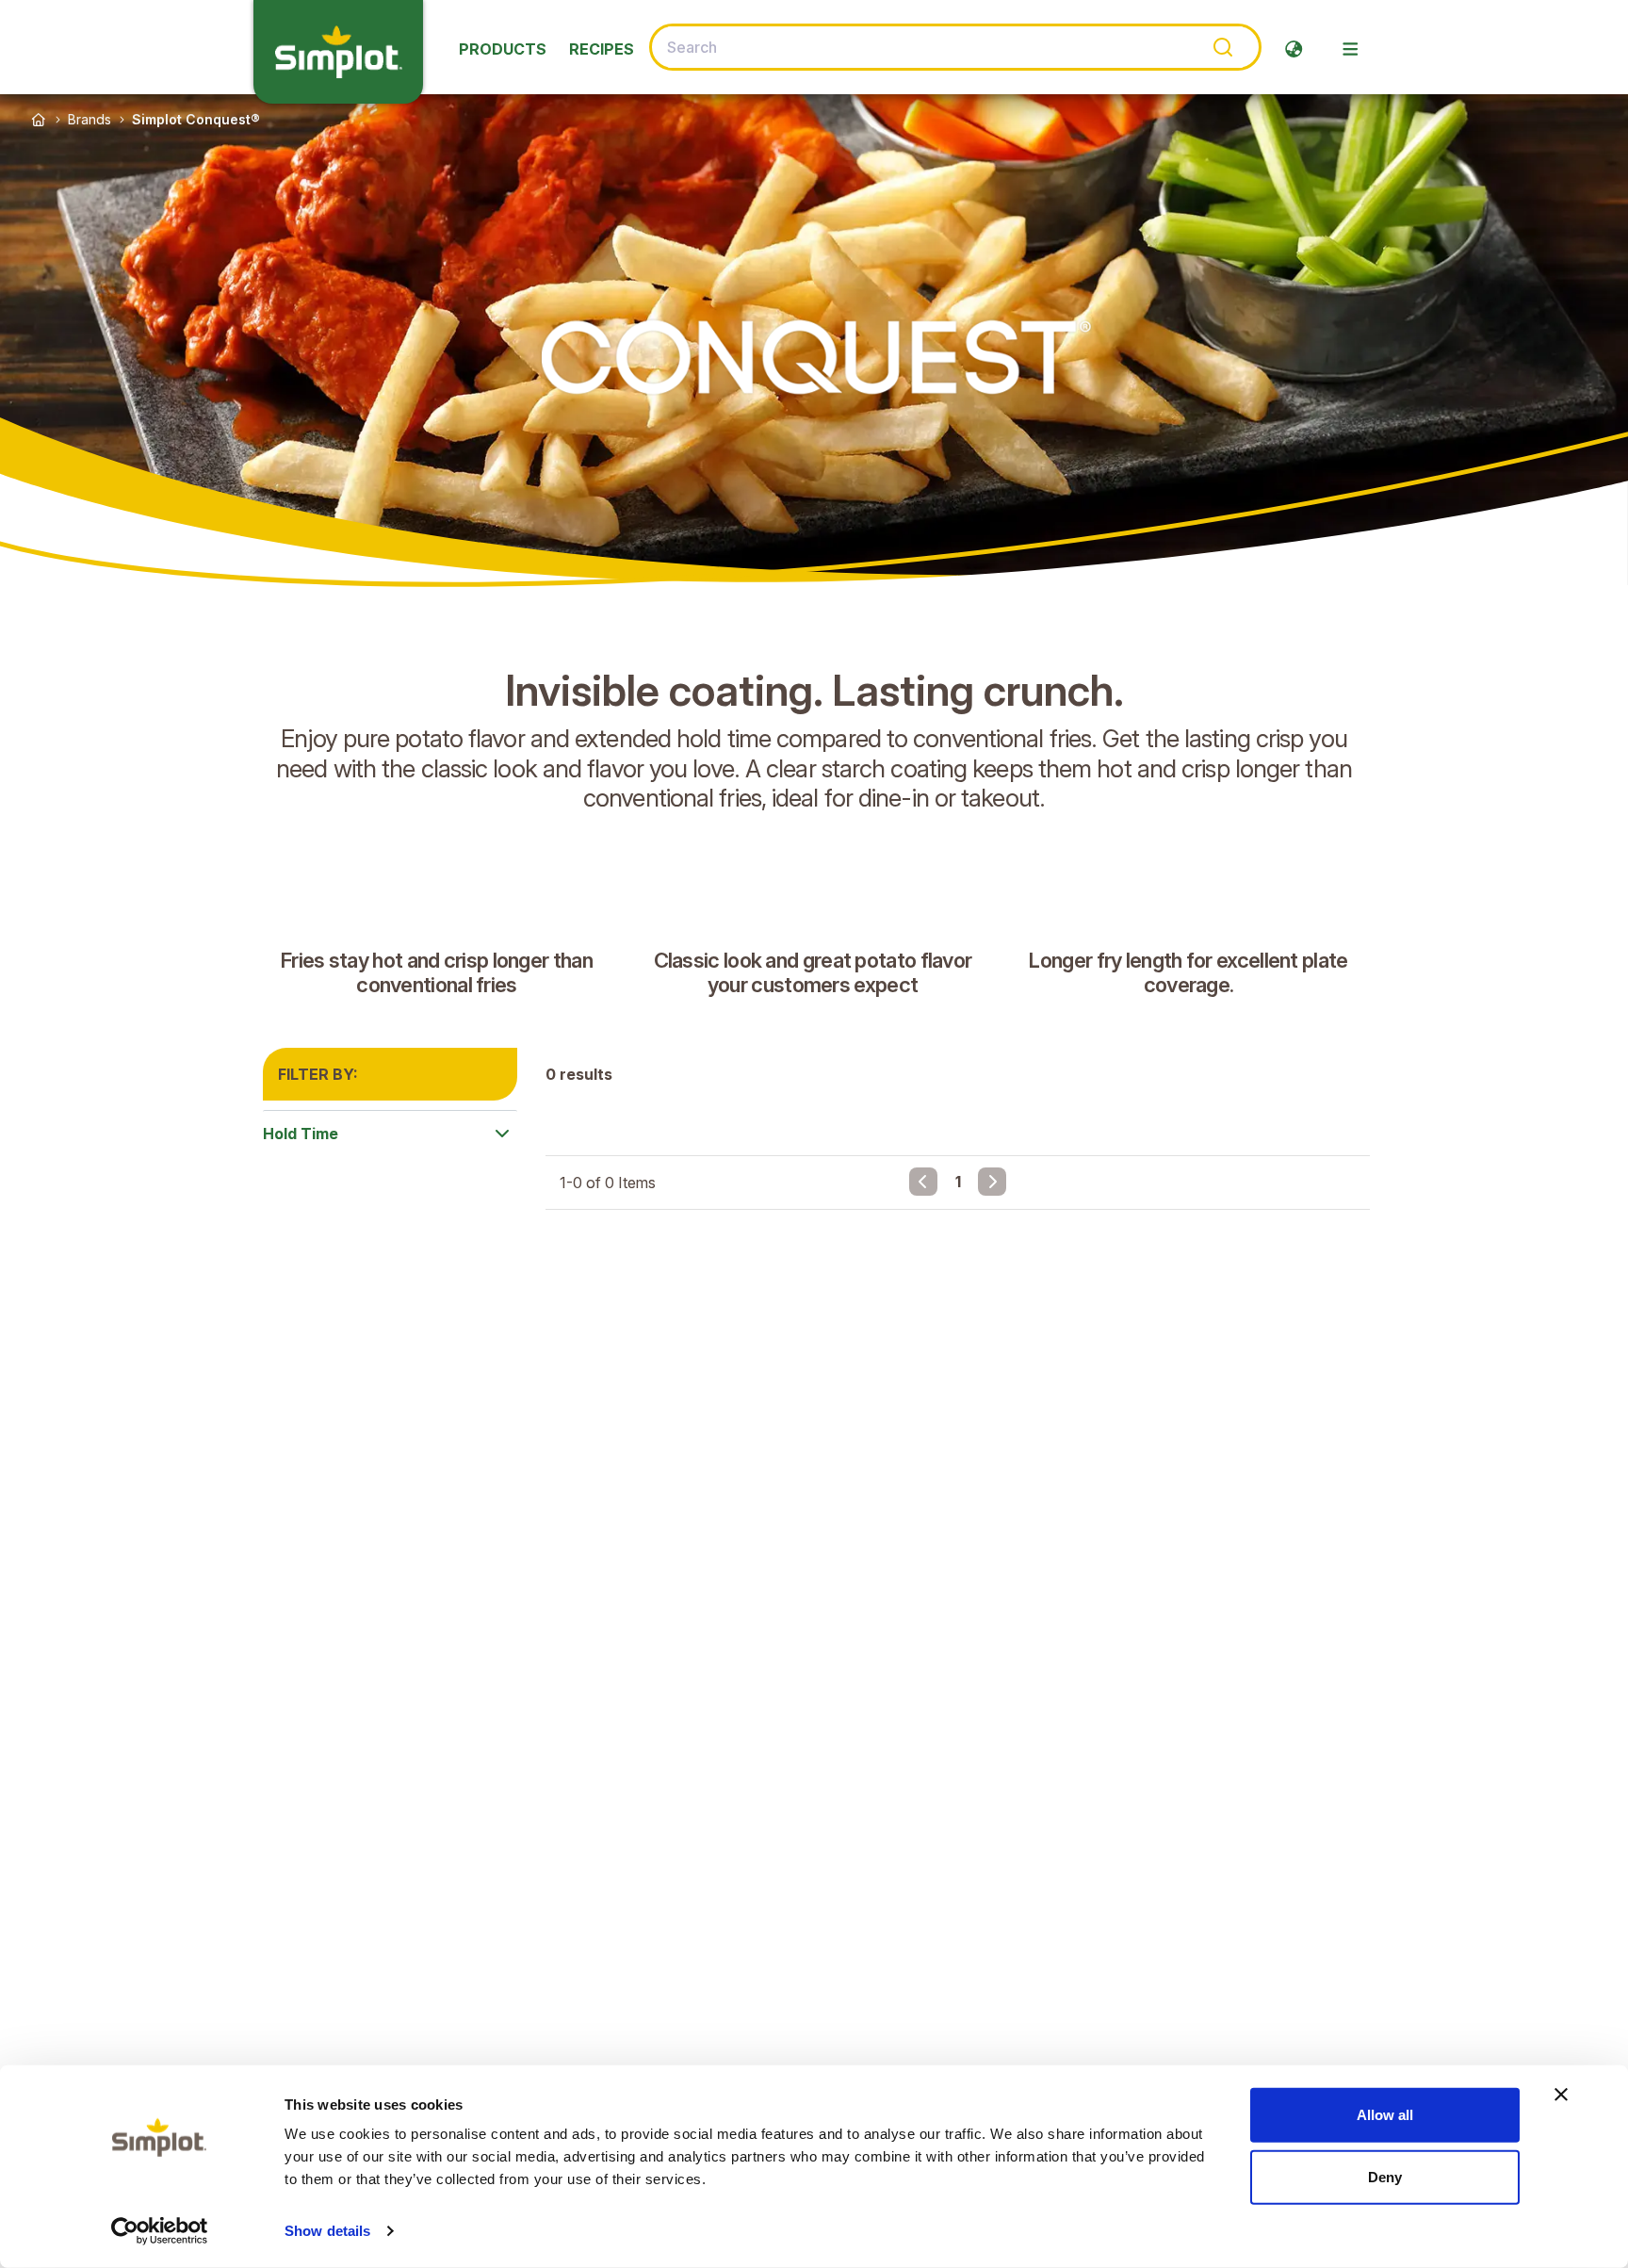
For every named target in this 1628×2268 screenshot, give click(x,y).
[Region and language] (1294, 49)
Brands (90, 119)
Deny (1385, 2176)
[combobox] (955, 47)
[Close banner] (1561, 2095)
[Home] (39, 120)
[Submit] (1221, 47)
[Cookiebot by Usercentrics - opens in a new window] (160, 2231)
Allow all (1385, 2115)
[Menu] (1350, 49)
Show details (327, 2231)
